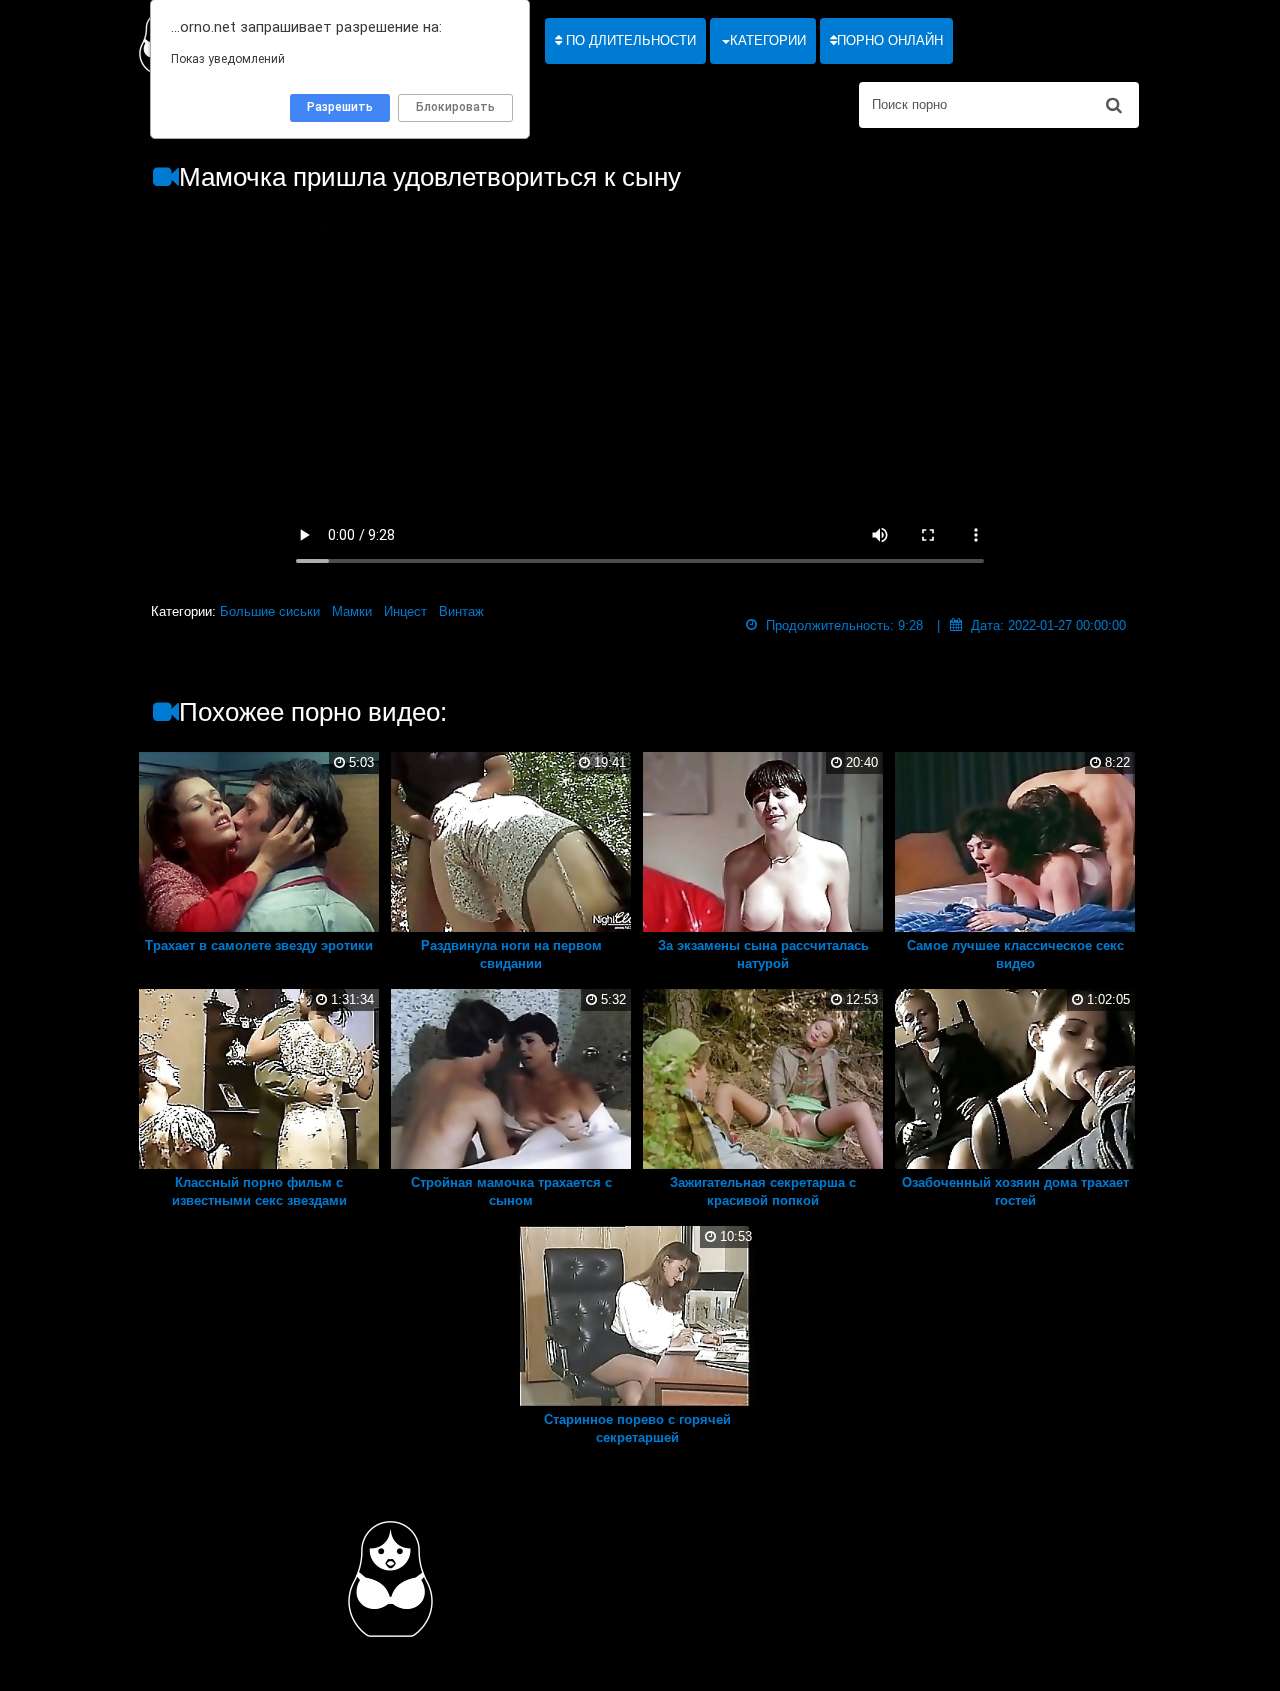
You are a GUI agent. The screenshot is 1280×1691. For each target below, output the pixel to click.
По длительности (629, 40)
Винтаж (461, 611)
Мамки (352, 611)
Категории (768, 40)
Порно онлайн (890, 40)
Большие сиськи (270, 611)
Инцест (405, 611)
